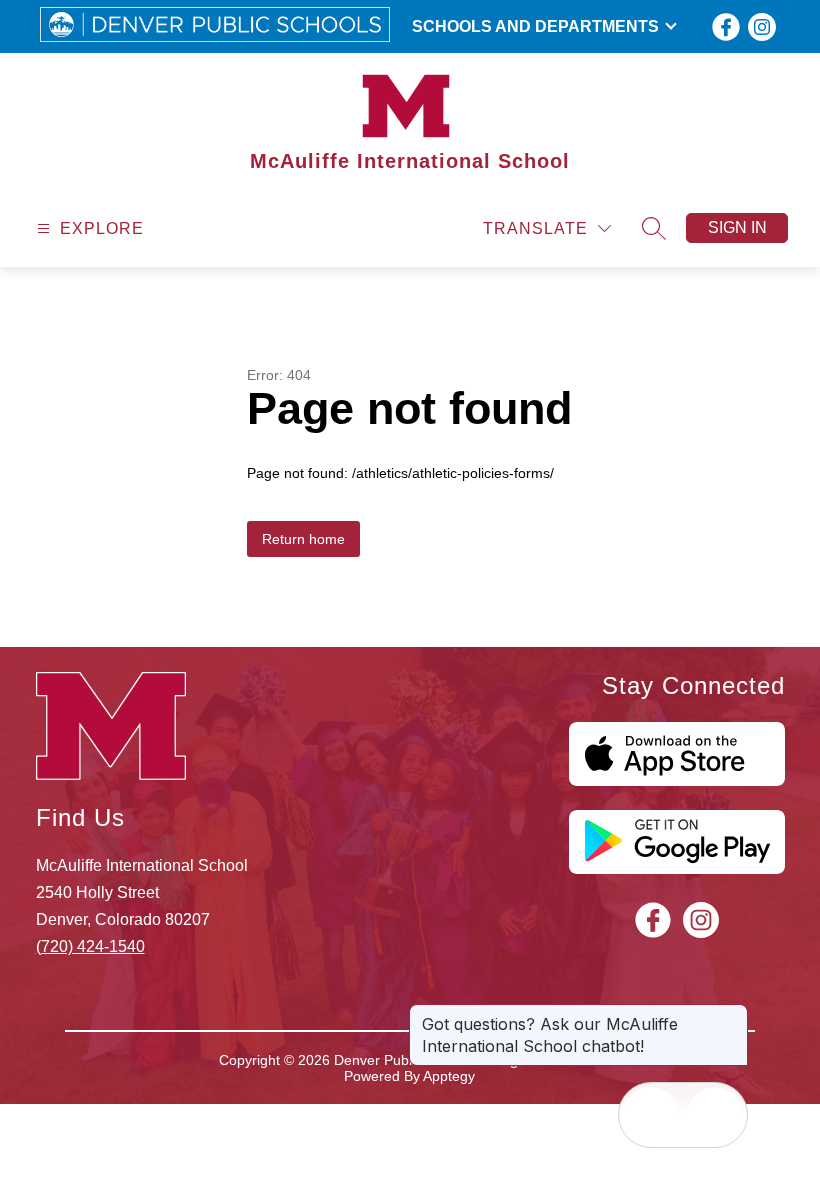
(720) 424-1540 (90, 946)
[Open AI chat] (715, 1115)
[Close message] (732, 1014)
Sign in (737, 227)
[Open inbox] (651, 1115)
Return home (303, 539)
